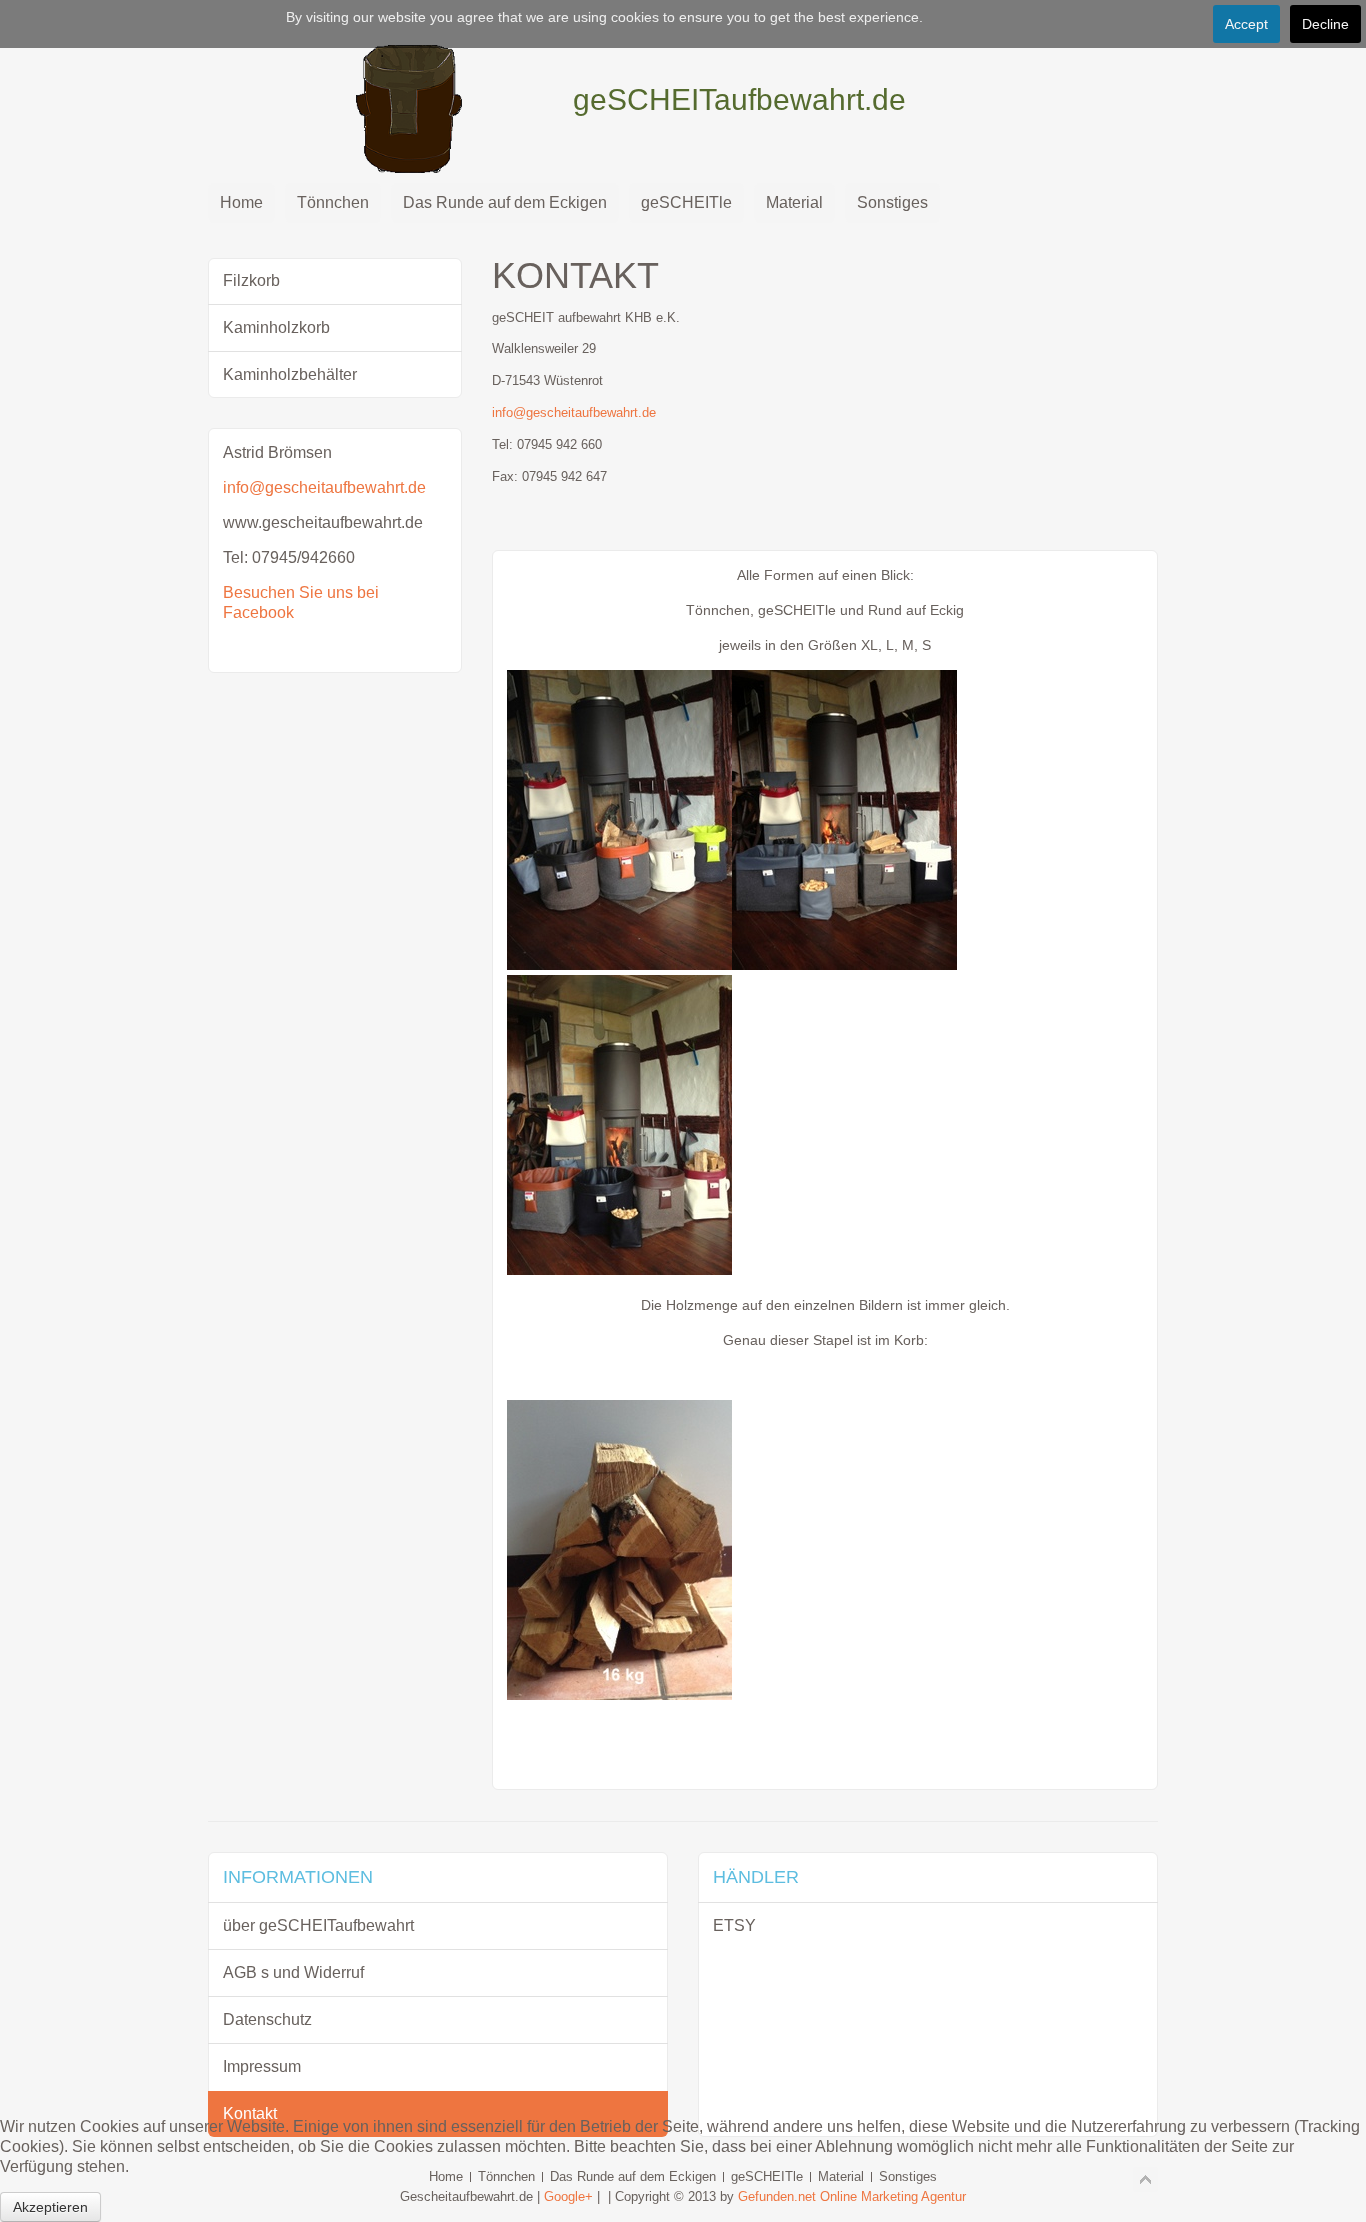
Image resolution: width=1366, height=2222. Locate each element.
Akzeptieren (50, 2207)
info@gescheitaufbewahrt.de (574, 412)
